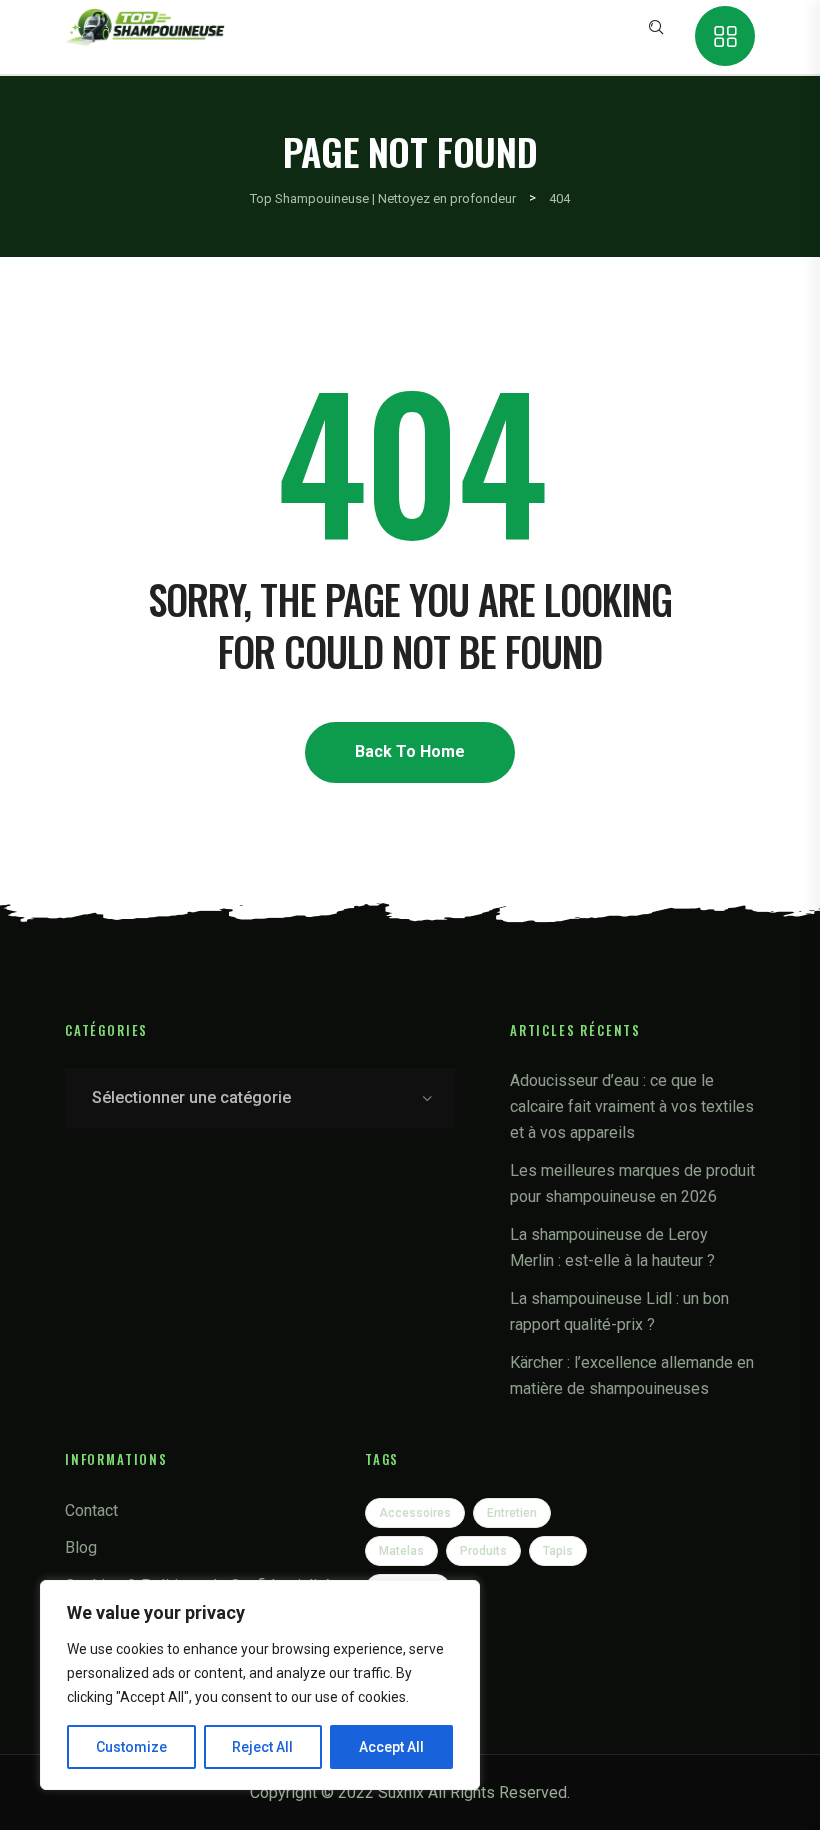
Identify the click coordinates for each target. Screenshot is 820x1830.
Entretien (512, 1513)
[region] (260, 1685)
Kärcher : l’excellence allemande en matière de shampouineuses (632, 1375)
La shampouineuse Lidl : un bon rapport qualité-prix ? (619, 1311)
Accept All (391, 1747)
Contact (91, 1510)
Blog (81, 1547)
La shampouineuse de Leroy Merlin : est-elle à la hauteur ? (612, 1247)
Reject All (262, 1747)
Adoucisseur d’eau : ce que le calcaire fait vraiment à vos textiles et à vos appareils (632, 1106)
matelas (401, 1551)
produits (483, 1551)
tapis (558, 1551)
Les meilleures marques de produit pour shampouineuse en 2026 (632, 1183)
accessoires (415, 1513)
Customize (131, 1747)
